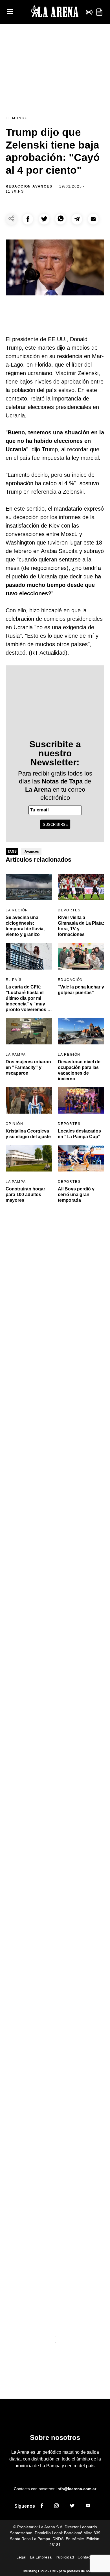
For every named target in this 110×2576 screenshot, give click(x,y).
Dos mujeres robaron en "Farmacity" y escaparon (28, 1067)
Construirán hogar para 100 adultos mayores (25, 1195)
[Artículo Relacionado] (29, 887)
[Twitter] (72, 2507)
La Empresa (41, 2557)
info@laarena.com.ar (76, 2489)
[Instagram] (56, 2507)
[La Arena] (55, 12)
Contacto (86, 2557)
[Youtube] (88, 2507)
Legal (21, 2557)
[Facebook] (42, 2507)
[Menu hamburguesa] (10, 12)
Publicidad (65, 2557)
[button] (28, 219)
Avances (32, 852)
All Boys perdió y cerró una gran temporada (76, 1195)
